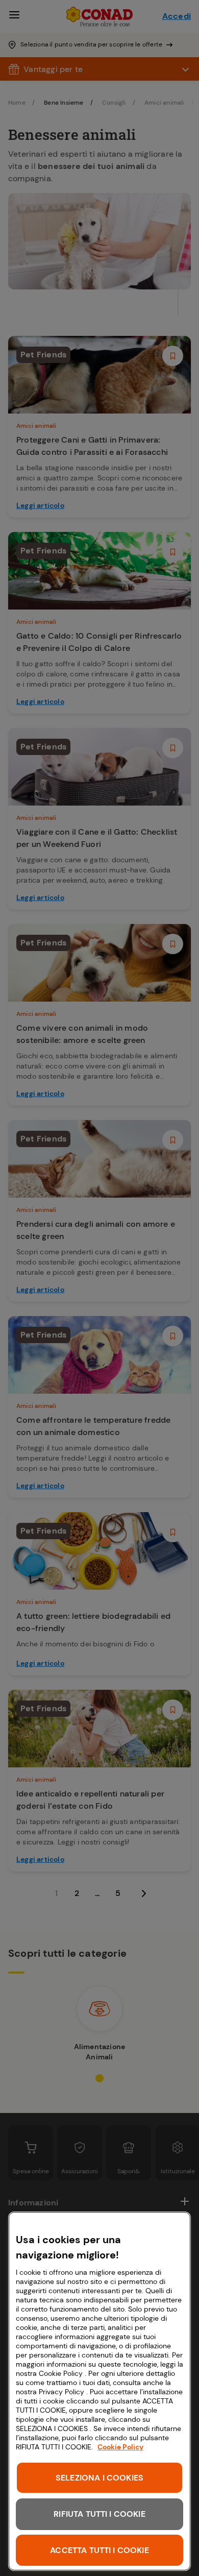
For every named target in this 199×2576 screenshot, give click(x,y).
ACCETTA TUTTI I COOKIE (99, 2550)
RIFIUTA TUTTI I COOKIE (99, 2514)
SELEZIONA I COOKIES (99, 2478)
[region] (99, 2391)
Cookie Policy (120, 2447)
